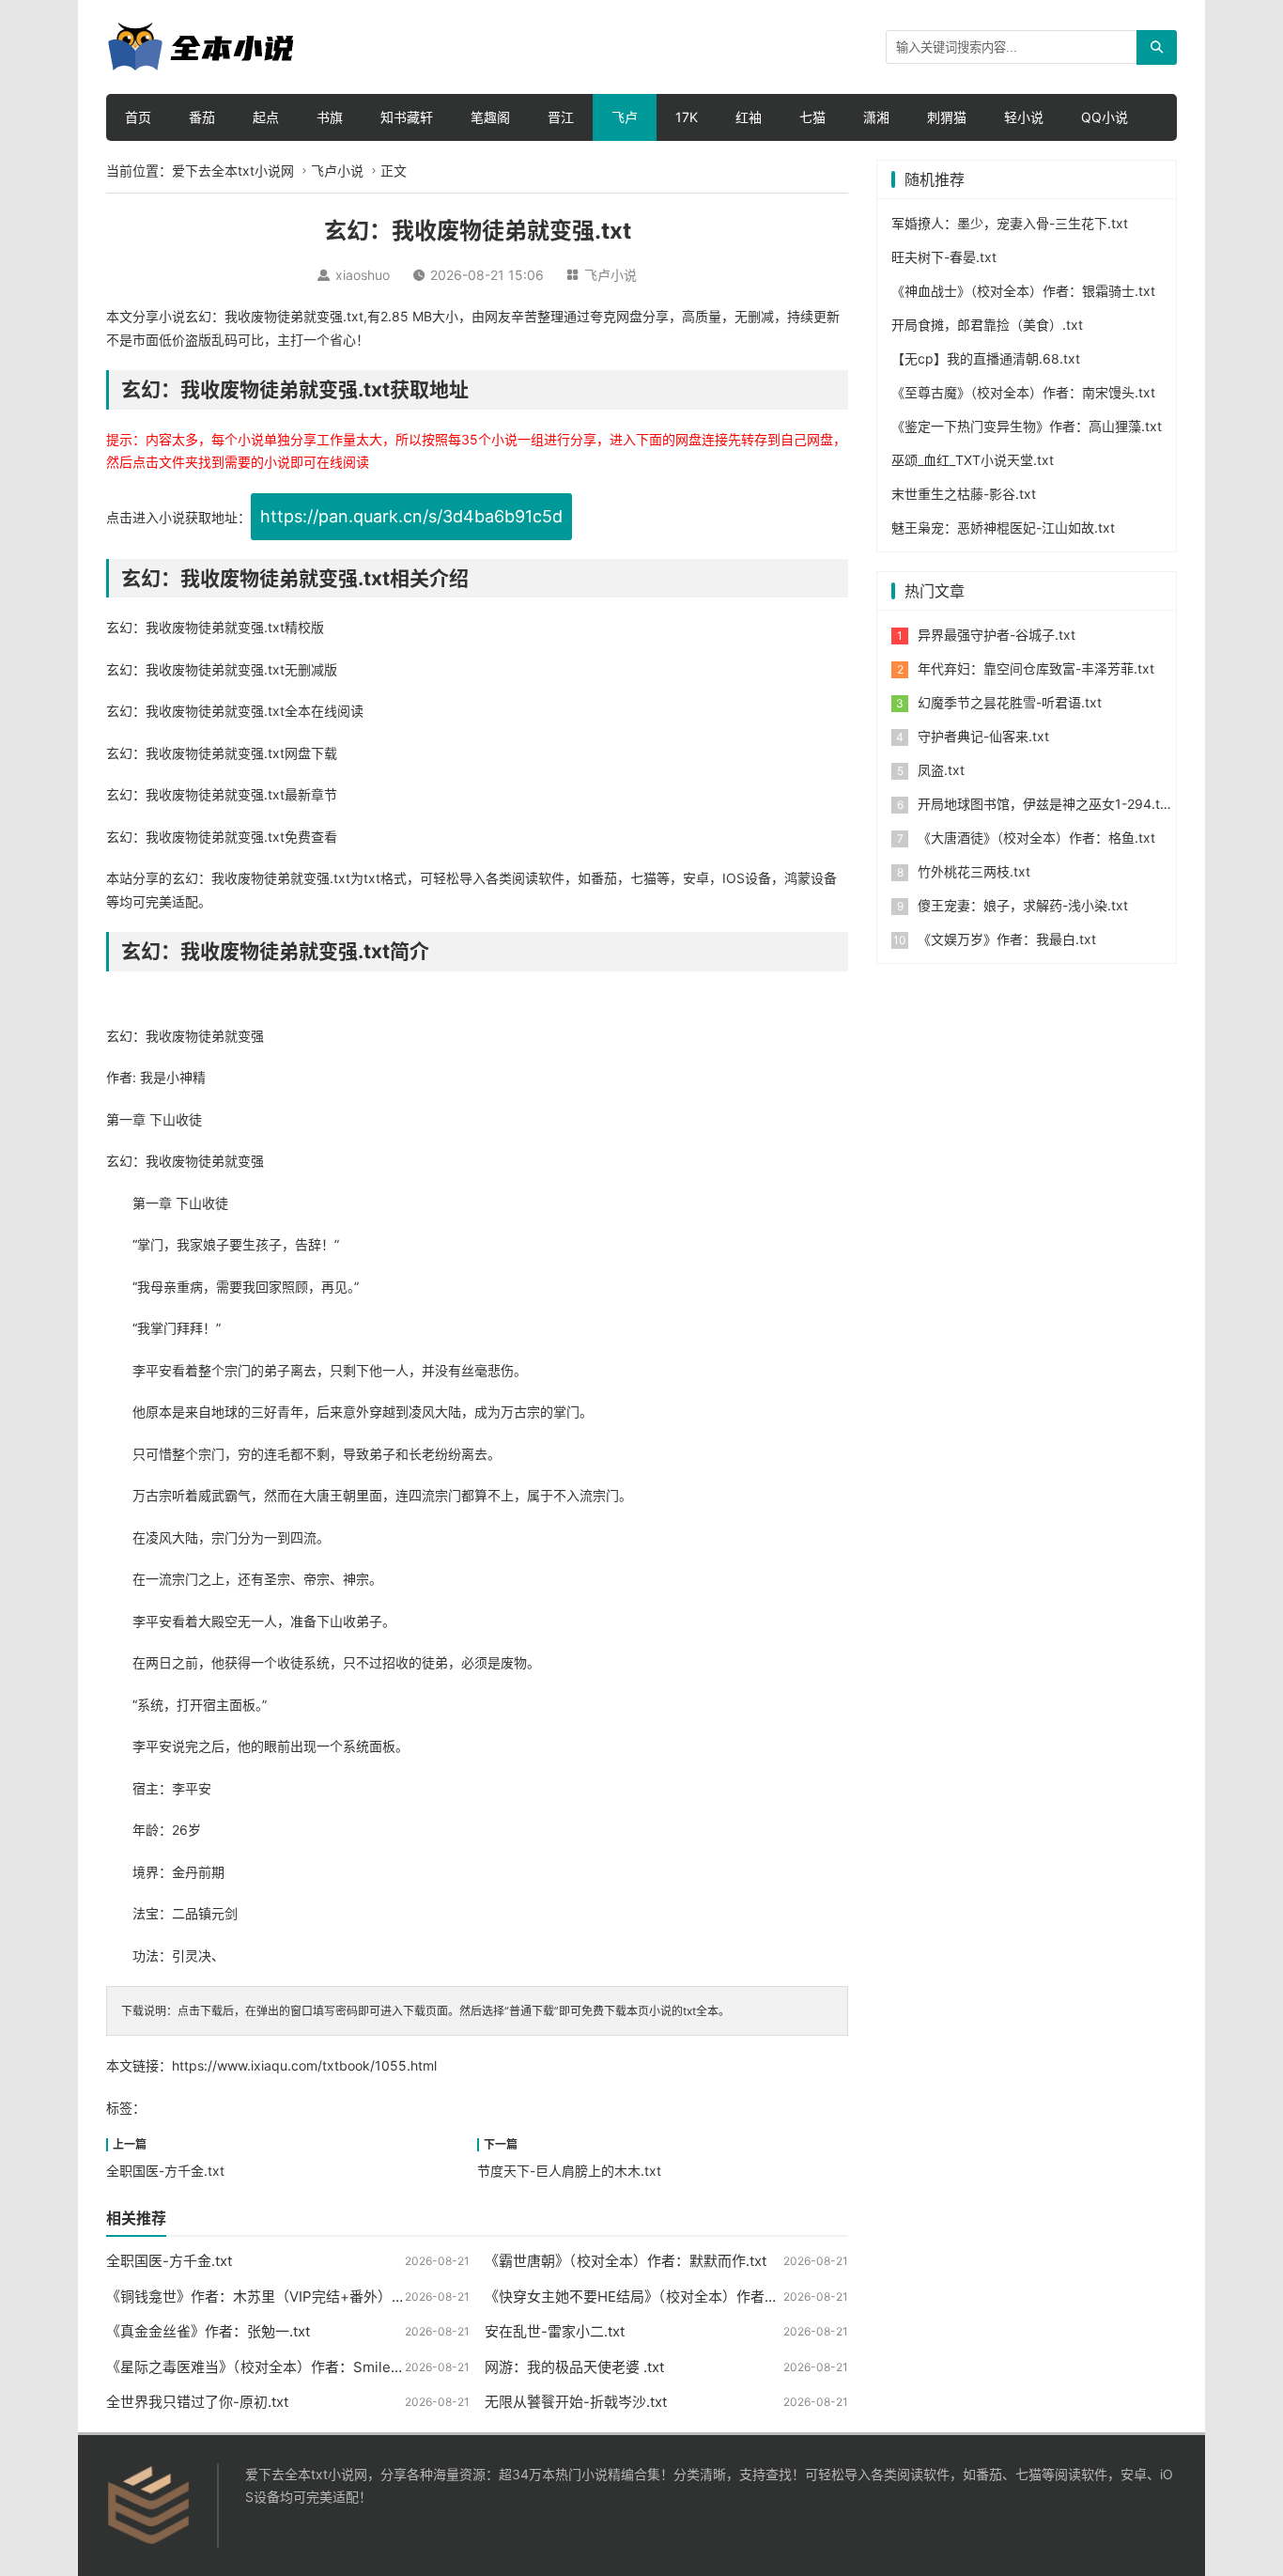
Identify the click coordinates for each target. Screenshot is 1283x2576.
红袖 (749, 117)
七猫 (812, 117)
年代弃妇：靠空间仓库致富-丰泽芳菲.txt (1036, 668)
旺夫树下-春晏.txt (944, 257)
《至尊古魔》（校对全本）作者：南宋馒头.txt (1023, 392)
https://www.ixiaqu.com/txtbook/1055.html (304, 2065)
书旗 (330, 117)
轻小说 (1024, 117)
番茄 (202, 117)
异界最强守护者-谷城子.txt (997, 635)
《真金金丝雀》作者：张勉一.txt (208, 2331)
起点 (266, 117)
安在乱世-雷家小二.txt (555, 2331)
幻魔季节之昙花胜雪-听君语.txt (1010, 702)
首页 (138, 117)
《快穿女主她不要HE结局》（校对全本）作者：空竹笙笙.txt (670, 2297)
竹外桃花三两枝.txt (974, 871)
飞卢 (625, 117)
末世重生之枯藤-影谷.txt (964, 494)
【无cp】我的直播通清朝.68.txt (986, 358)
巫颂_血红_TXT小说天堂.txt (973, 460)
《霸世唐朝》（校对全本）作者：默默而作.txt (626, 2261)
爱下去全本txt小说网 (233, 171)
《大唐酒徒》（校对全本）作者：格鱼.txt (1036, 838)
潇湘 (876, 117)
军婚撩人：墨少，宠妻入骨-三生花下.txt (1010, 223)
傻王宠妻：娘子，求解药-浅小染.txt (1023, 905)
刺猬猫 (947, 117)
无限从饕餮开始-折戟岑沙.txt (576, 2402)
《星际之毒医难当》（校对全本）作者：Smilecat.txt (269, 2367)
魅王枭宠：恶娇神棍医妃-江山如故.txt (1003, 528)
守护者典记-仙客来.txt (983, 736)
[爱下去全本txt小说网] (200, 46)
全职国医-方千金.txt (165, 2171)
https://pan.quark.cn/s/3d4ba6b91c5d (411, 516)
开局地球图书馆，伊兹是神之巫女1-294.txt (1045, 804)
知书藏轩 (407, 117)
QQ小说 (1105, 117)
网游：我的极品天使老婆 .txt (574, 2367)
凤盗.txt (941, 770)
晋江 (561, 117)
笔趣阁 (490, 117)
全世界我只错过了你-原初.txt (197, 2402)
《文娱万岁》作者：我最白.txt (1007, 939)
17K (687, 117)
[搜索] (1157, 47)
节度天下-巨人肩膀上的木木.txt (569, 2171)
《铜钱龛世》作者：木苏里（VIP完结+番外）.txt (259, 2297)
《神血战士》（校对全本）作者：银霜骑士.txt (1023, 291)
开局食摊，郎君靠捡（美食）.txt (987, 325)
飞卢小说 (337, 171)
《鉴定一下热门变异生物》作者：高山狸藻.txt (1027, 426)
